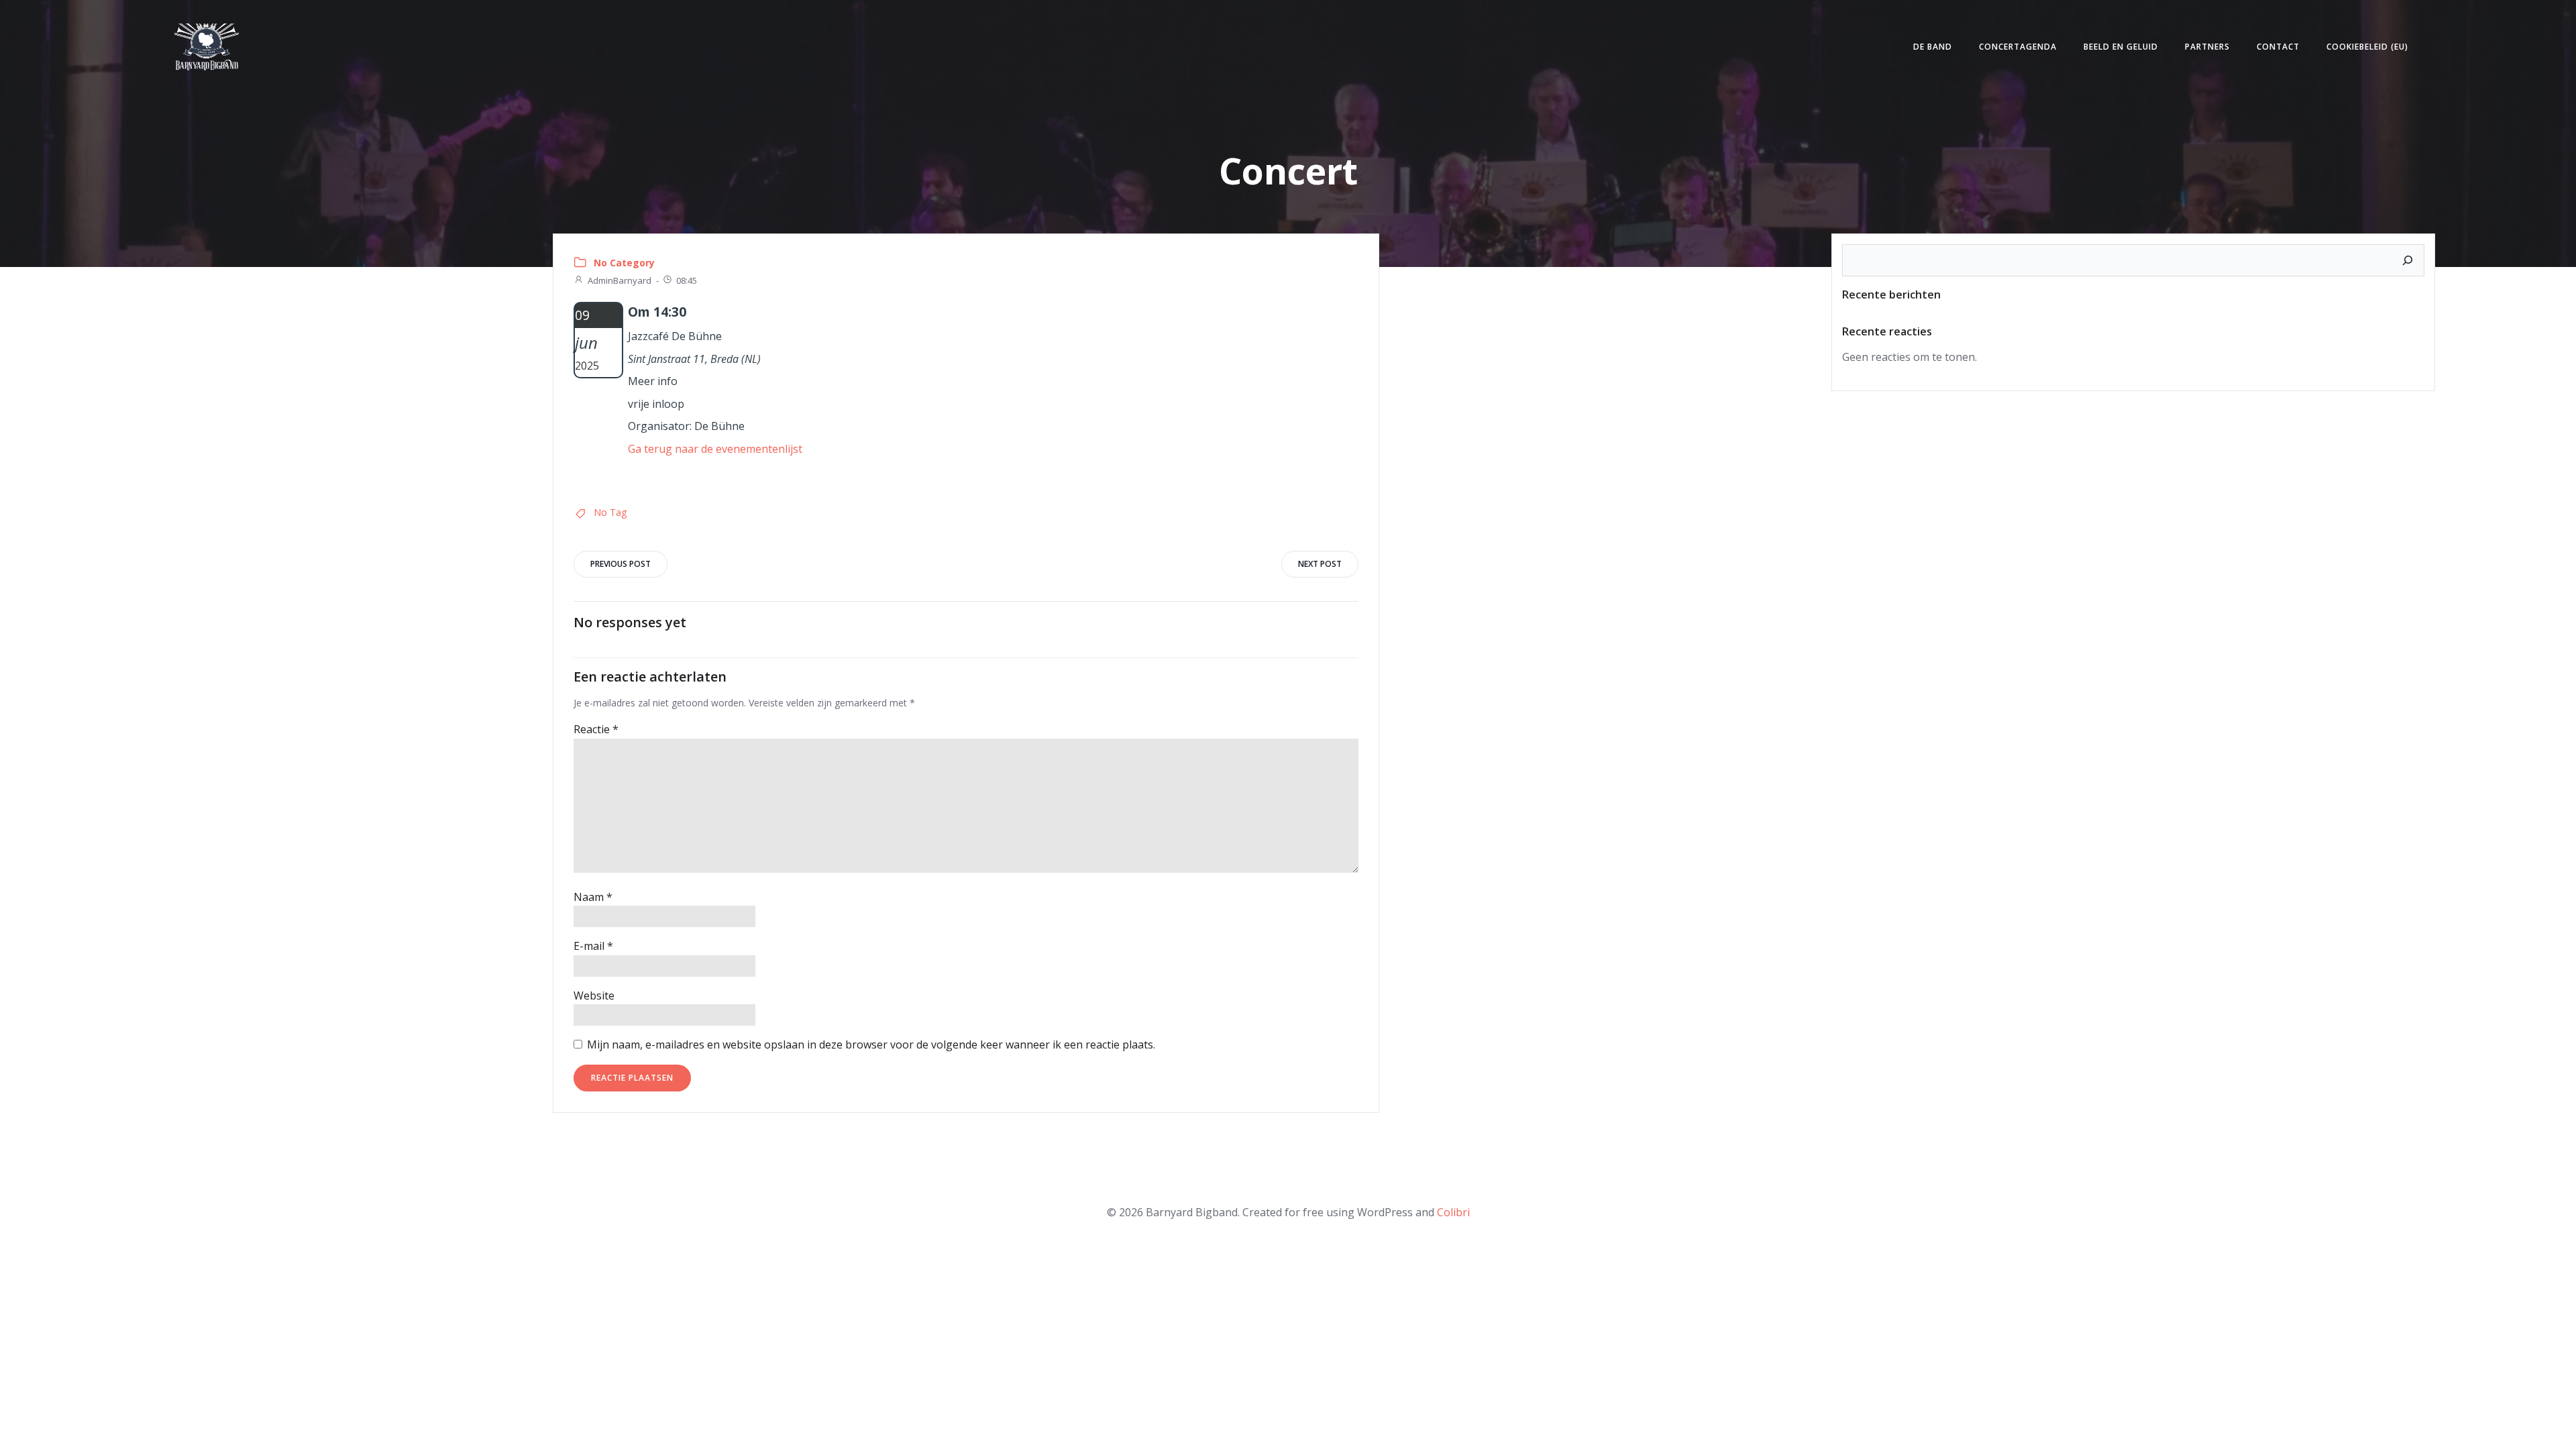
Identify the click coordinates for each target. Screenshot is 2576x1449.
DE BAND (1933, 47)
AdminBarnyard (620, 280)
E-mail (593, 946)
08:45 (687, 280)
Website (594, 996)
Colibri (1453, 1212)
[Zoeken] (2408, 260)
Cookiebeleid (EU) (2367, 47)
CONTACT (2278, 47)
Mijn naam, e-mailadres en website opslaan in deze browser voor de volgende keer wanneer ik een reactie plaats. (871, 1044)
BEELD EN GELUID (2121, 47)
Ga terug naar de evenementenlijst (715, 449)
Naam (593, 897)
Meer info (653, 381)
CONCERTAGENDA (2018, 47)
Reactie (596, 729)
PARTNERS (2207, 47)
